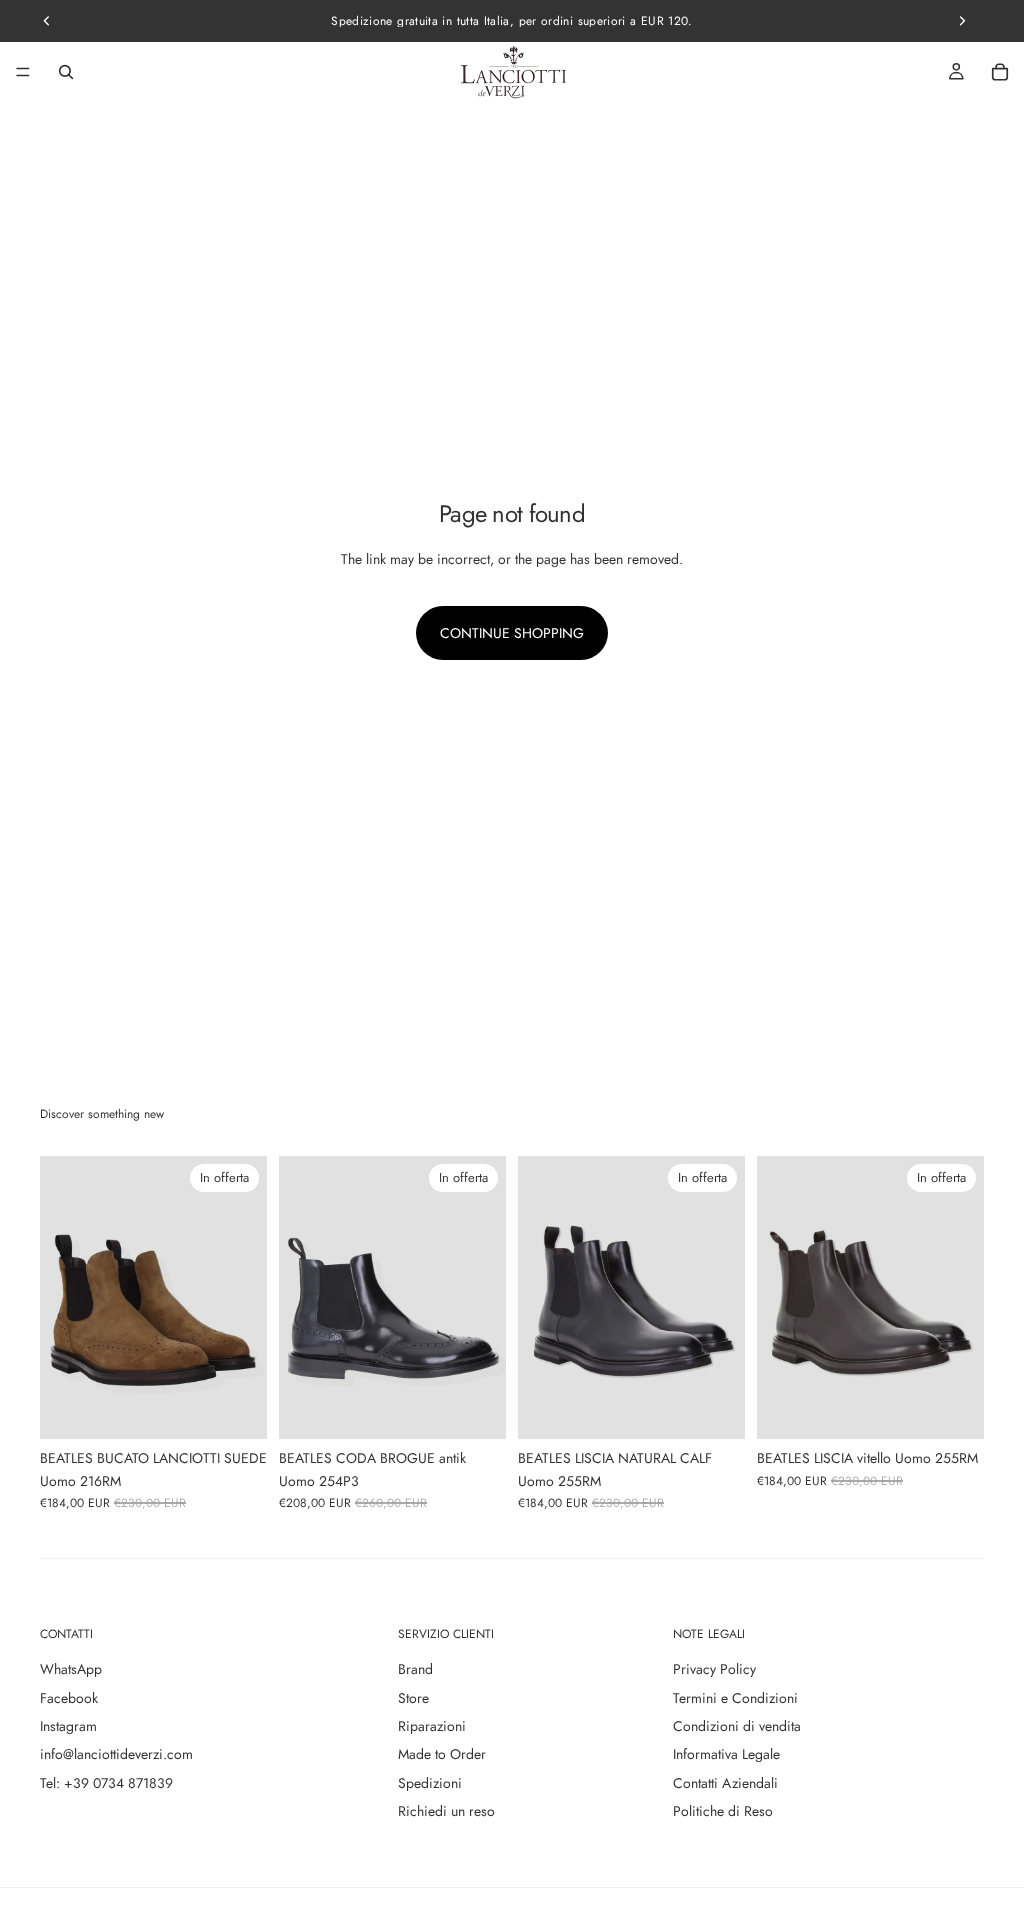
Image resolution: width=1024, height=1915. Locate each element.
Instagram (68, 1726)
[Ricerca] (66, 72)
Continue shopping (512, 633)
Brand (415, 1669)
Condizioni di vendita (737, 1726)
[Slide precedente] (62, 1297)
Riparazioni (432, 1726)
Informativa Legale (726, 1754)
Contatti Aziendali (725, 1783)
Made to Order (442, 1754)
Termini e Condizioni (735, 1698)
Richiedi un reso (446, 1811)
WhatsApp (71, 1669)
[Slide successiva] (245, 1297)
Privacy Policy (714, 1669)
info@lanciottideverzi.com (116, 1754)
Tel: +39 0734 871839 (106, 1783)
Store (413, 1698)
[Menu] (23, 72)
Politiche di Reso (723, 1811)
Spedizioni (430, 1783)
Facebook (69, 1698)
